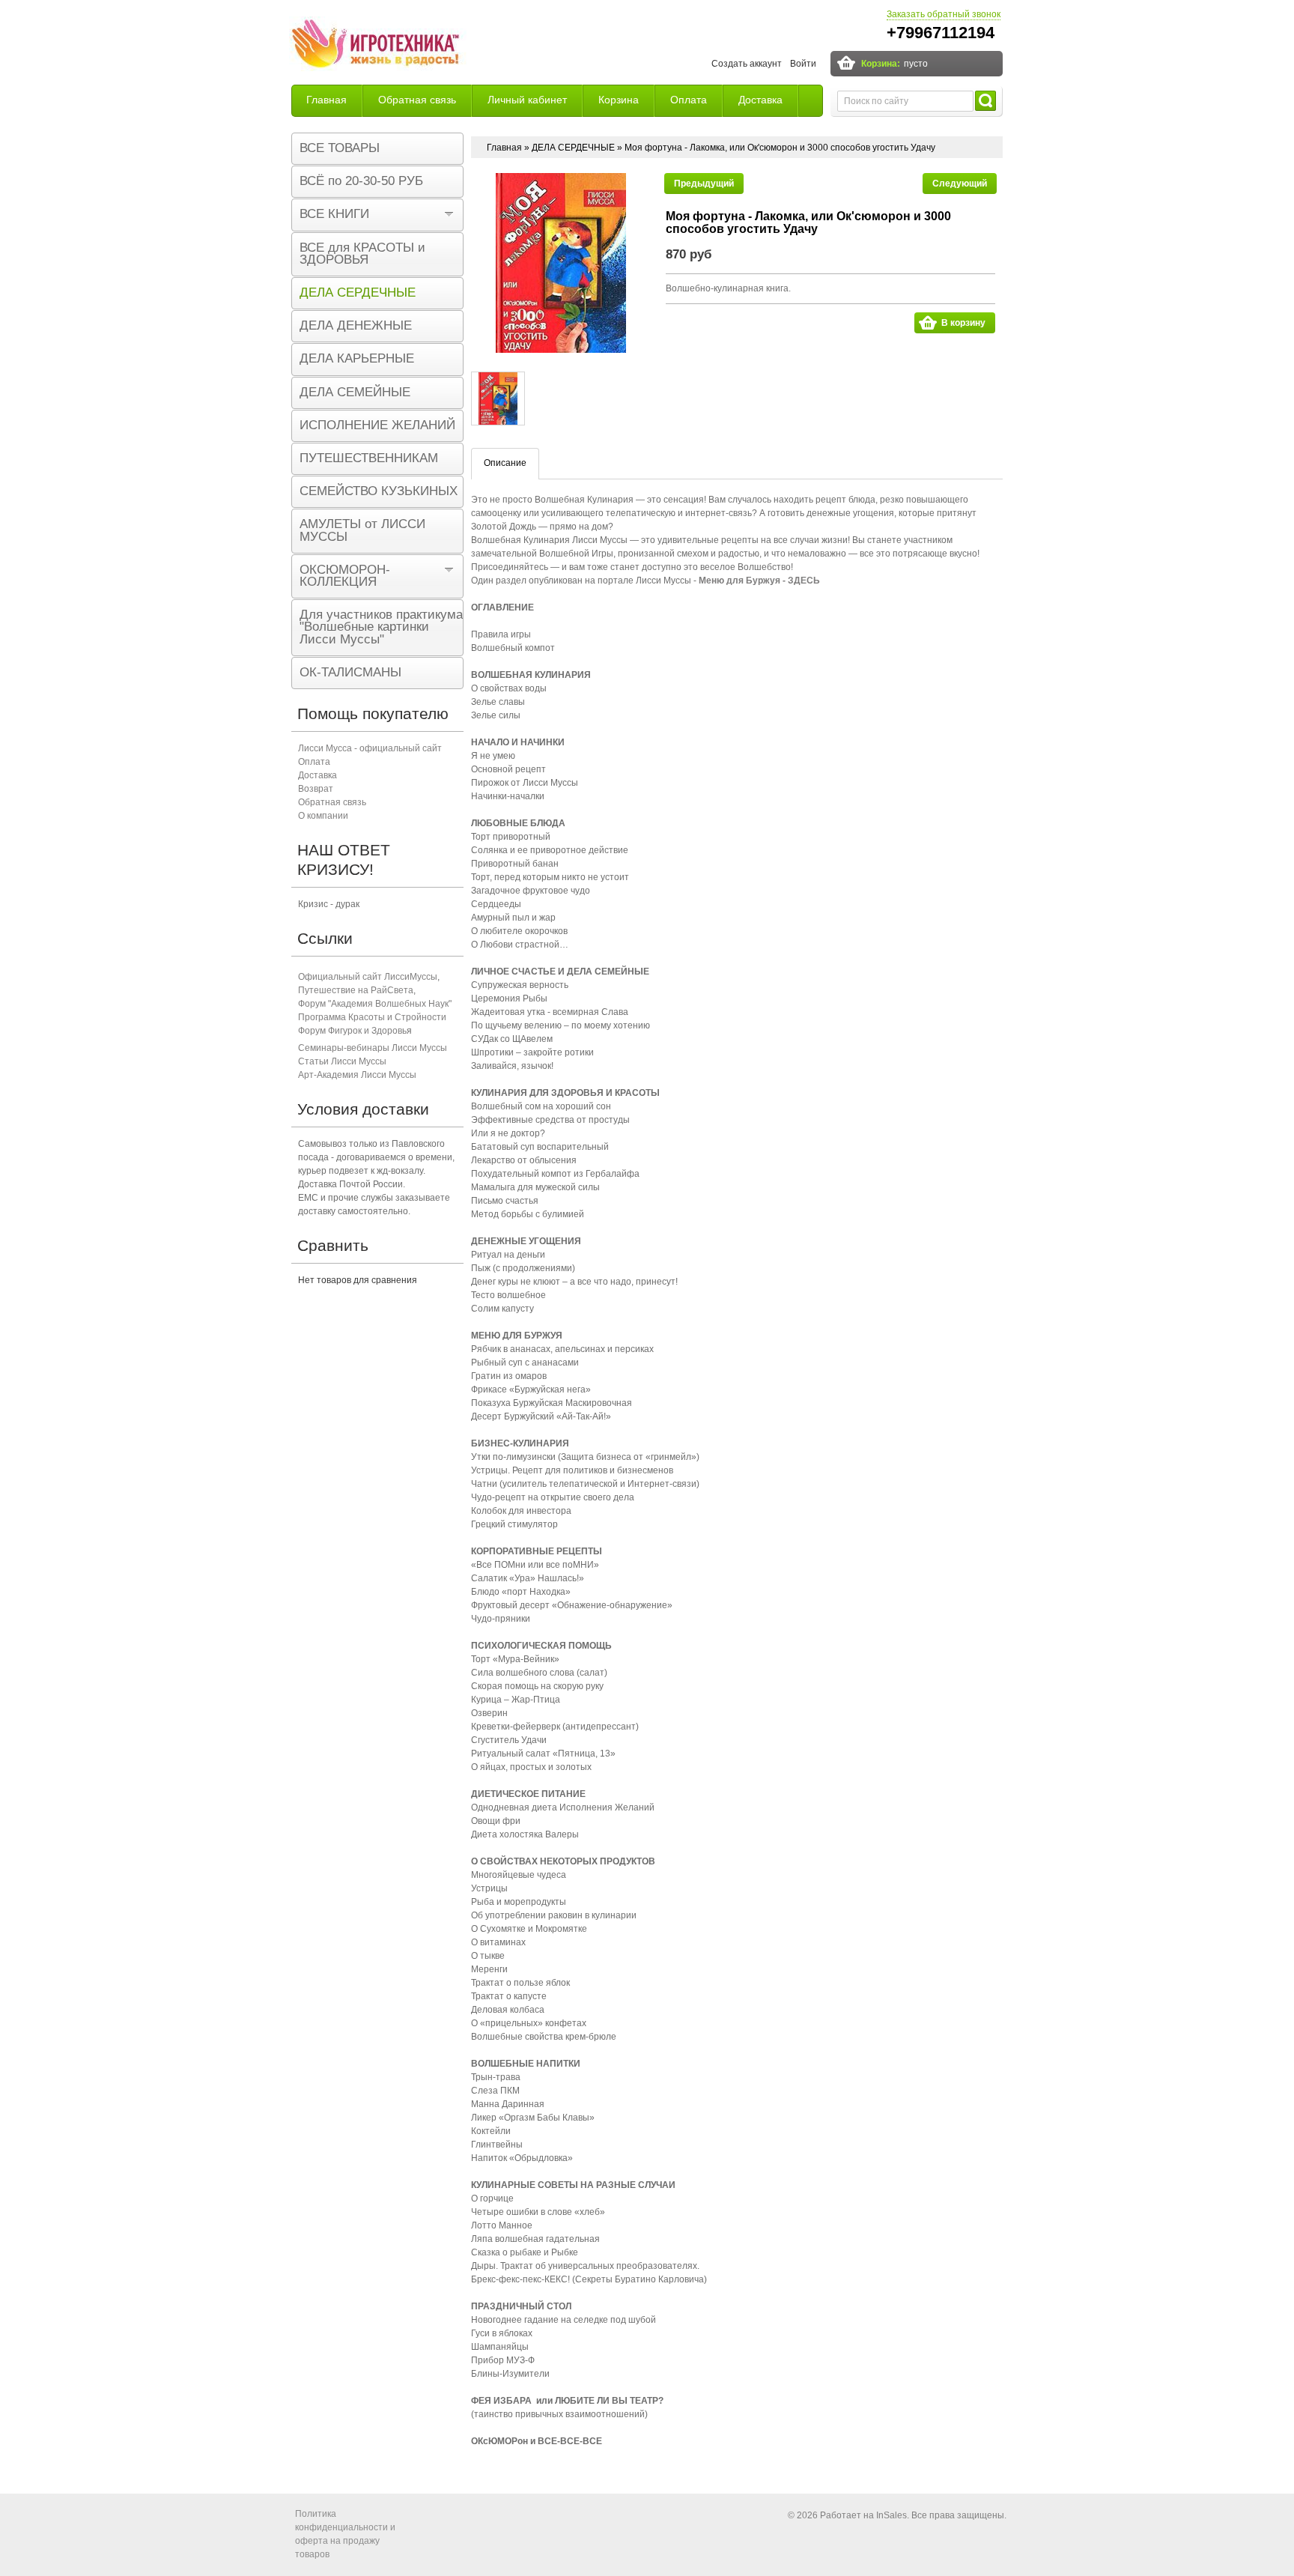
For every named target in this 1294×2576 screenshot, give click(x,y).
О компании (323, 816)
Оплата (689, 100)
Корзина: (881, 64)
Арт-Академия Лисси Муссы (357, 1075)
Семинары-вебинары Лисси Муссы (373, 1048)
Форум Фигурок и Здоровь (352, 1031)
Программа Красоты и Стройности (372, 1017)
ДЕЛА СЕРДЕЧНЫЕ (573, 148)
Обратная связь (417, 100)
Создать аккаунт (747, 64)
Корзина (619, 100)
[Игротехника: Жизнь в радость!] (378, 46)
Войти (803, 64)
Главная (326, 100)
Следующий (960, 184)
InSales (891, 2515)
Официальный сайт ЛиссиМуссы (368, 977)
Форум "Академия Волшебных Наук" (375, 1004)
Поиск (985, 101)
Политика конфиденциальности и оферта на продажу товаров (345, 2534)
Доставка (760, 100)
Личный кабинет (527, 100)
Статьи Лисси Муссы (342, 1061)
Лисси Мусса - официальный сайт (370, 748)
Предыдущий (704, 184)
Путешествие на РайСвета (356, 990)
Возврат (316, 789)
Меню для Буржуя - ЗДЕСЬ (759, 581)
